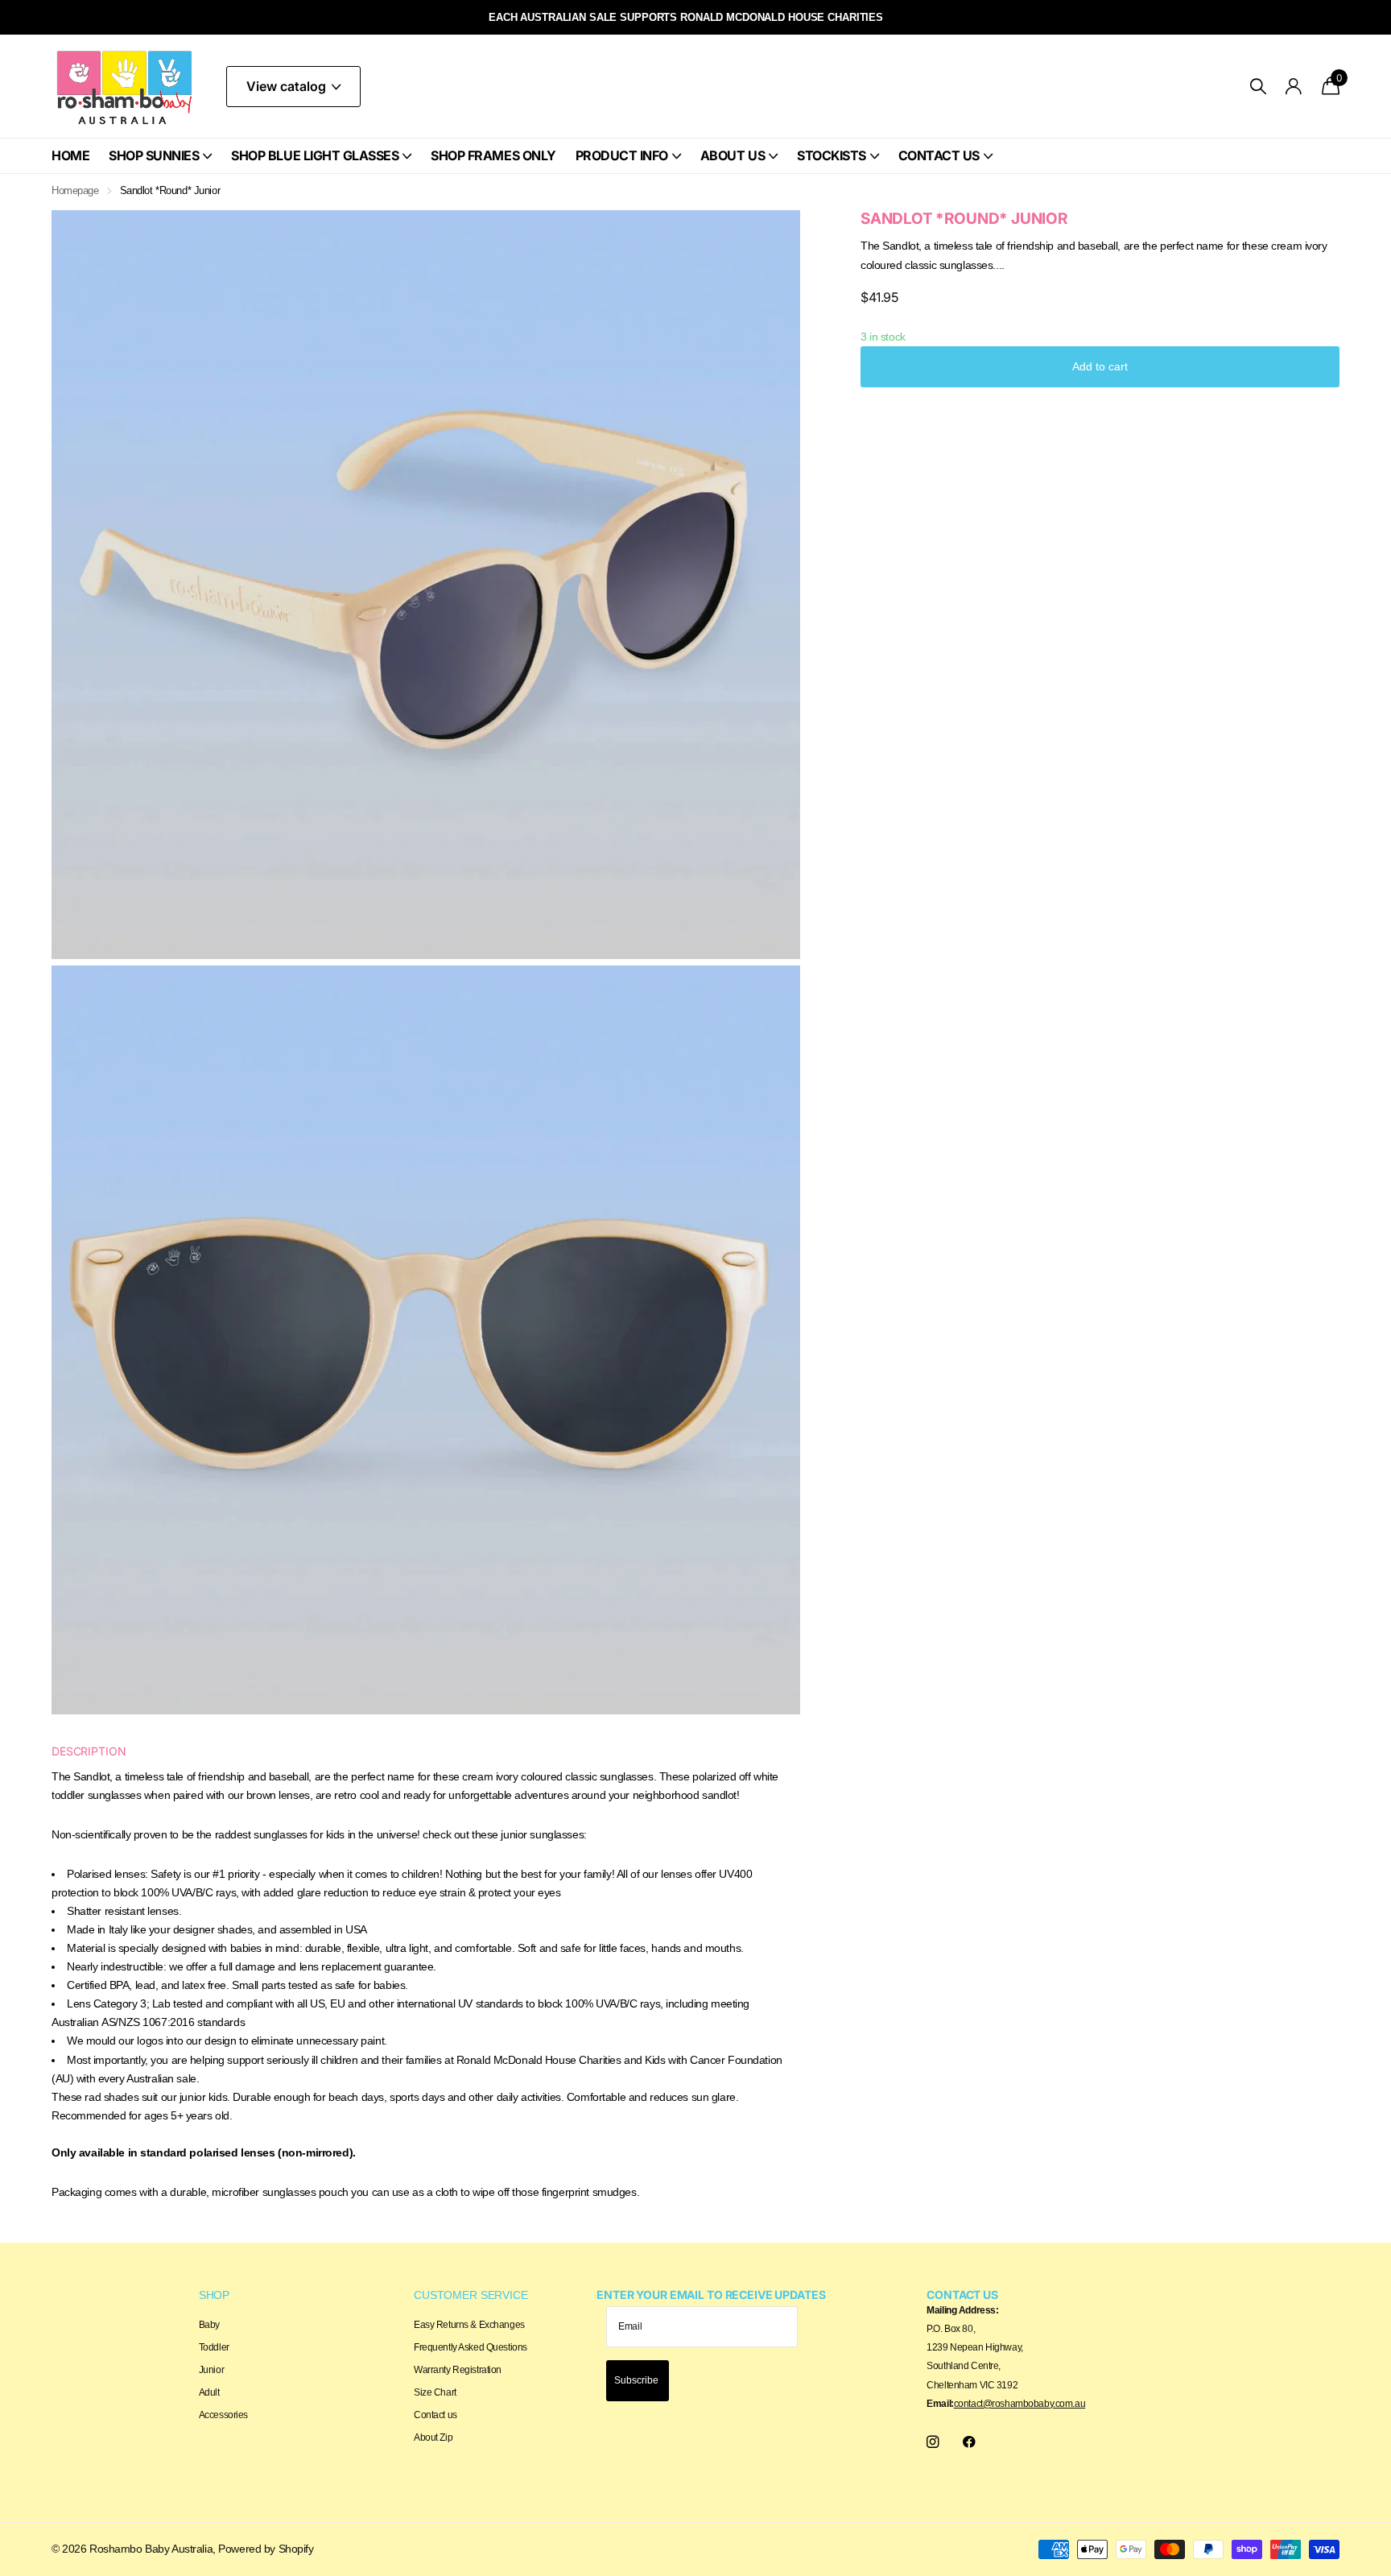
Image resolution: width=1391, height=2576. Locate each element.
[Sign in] (1294, 87)
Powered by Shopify (266, 2549)
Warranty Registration (458, 2370)
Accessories (223, 2415)
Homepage (75, 190)
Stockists (832, 155)
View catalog (288, 86)
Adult (209, 2392)
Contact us (939, 155)
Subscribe (638, 2380)
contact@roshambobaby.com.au (1020, 2404)
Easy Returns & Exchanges (469, 2325)
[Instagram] (933, 2442)
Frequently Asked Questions (471, 2347)
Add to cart (1100, 366)
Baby (209, 2325)
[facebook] (969, 2442)
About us (733, 155)
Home (70, 155)
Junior (211, 2370)
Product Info (622, 155)
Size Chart (435, 2392)
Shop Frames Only (493, 155)
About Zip (433, 2437)
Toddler (214, 2347)
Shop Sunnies (154, 155)
